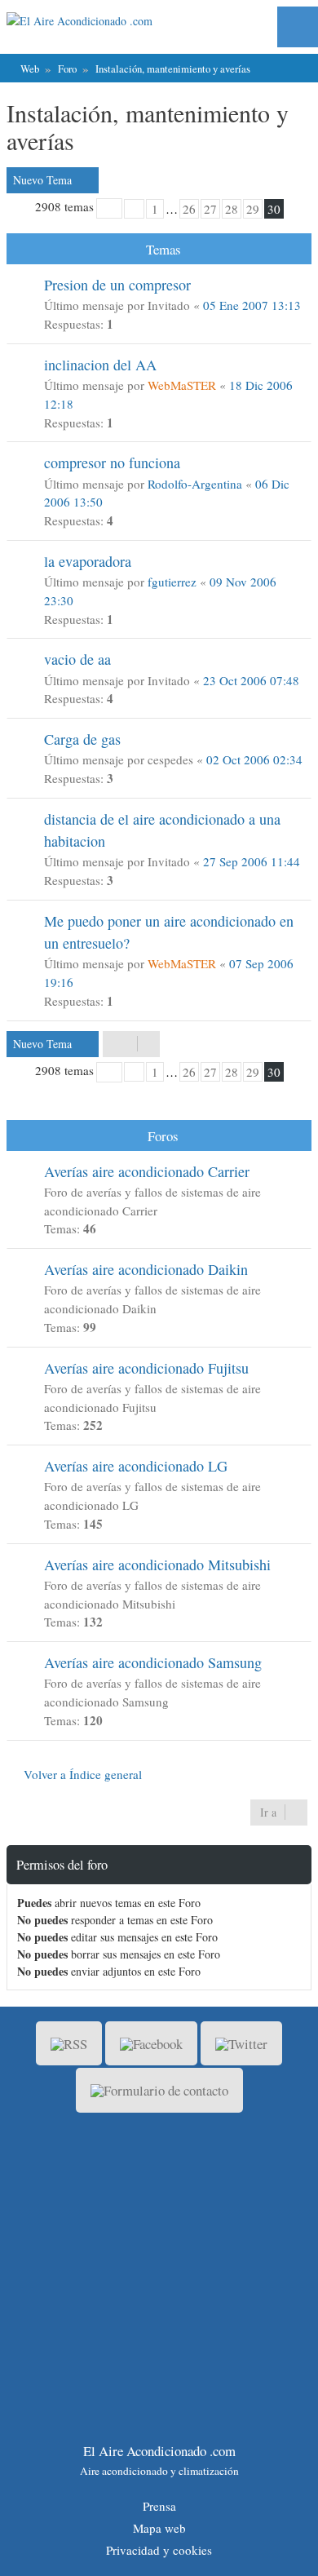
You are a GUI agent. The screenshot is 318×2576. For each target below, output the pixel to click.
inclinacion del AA (100, 365)
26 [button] (189, 209)
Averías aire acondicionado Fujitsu (146, 1368)
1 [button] (155, 209)
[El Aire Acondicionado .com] (101, 21)
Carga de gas (82, 739)
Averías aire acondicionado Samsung (153, 1662)
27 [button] (210, 209)
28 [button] (232, 209)
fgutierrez (172, 582)
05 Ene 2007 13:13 (252, 305)
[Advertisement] (159, 2278)
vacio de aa (77, 659)
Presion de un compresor (117, 285)
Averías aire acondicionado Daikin (146, 1269)
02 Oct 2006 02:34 (254, 759)
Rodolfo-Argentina (195, 484)
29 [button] (253, 209)
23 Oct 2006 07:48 (251, 680)
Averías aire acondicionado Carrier (147, 1171)
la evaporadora (88, 561)
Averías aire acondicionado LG (136, 1466)
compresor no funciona (112, 463)
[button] (109, 208)
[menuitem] (293, 27)
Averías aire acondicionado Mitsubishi (157, 1565)
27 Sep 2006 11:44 (252, 861)
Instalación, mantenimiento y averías (148, 126)
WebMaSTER (182, 385)
